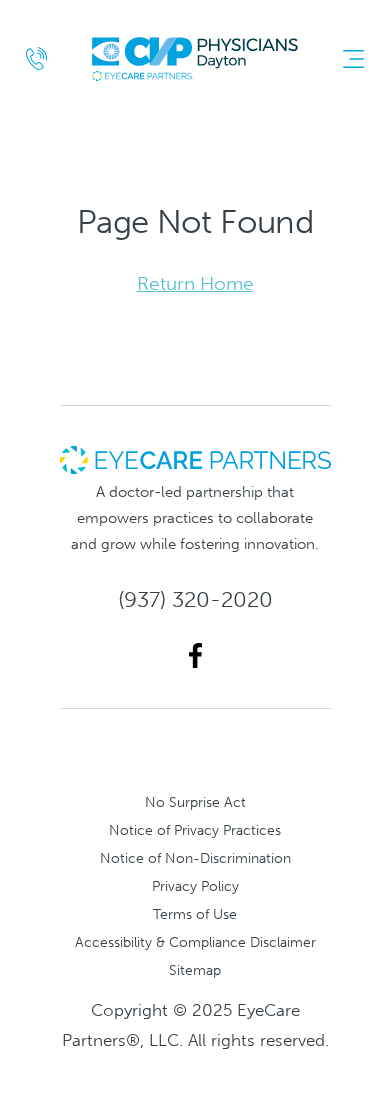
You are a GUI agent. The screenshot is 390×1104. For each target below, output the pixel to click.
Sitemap (195, 970)
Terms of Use (195, 914)
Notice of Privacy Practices (195, 830)
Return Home (195, 283)
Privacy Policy (195, 886)
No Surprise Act (195, 802)
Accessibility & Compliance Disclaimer (195, 942)
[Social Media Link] (195, 655)
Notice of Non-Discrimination (195, 858)
